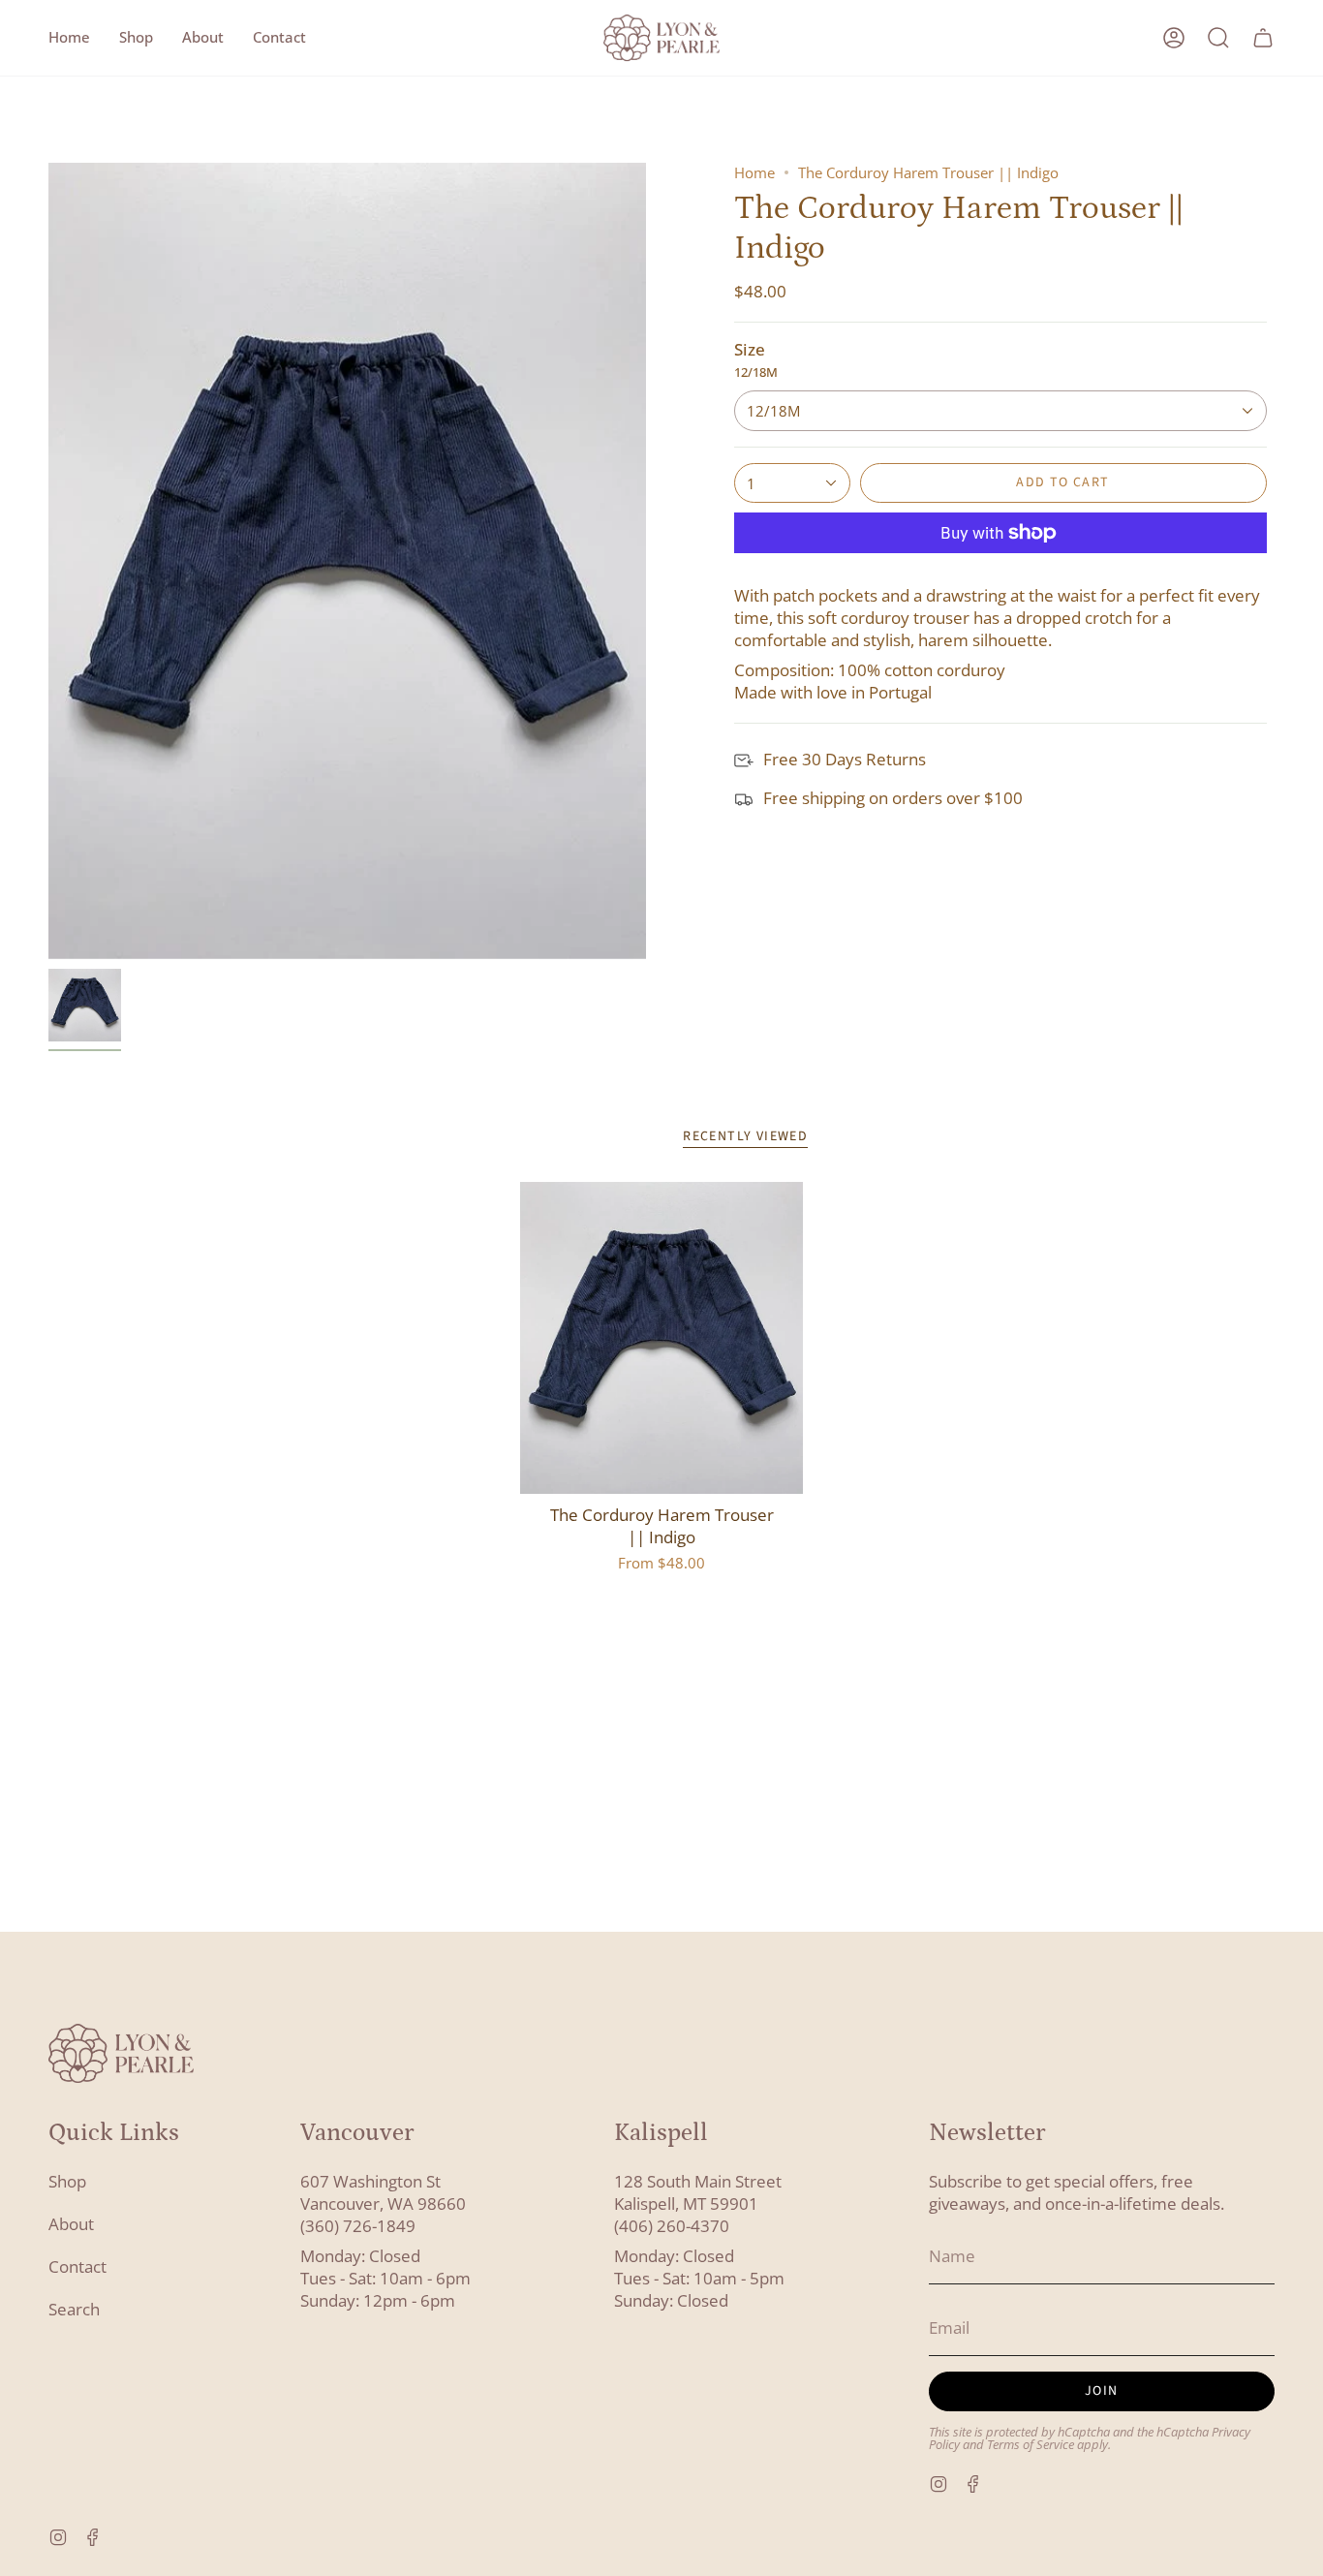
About (71, 2224)
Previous (48, 561)
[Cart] (1263, 38)
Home (754, 172)
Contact (77, 2266)
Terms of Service (1031, 2445)
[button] (136, 38)
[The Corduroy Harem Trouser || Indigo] (662, 1338)
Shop (67, 2181)
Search (74, 2309)
